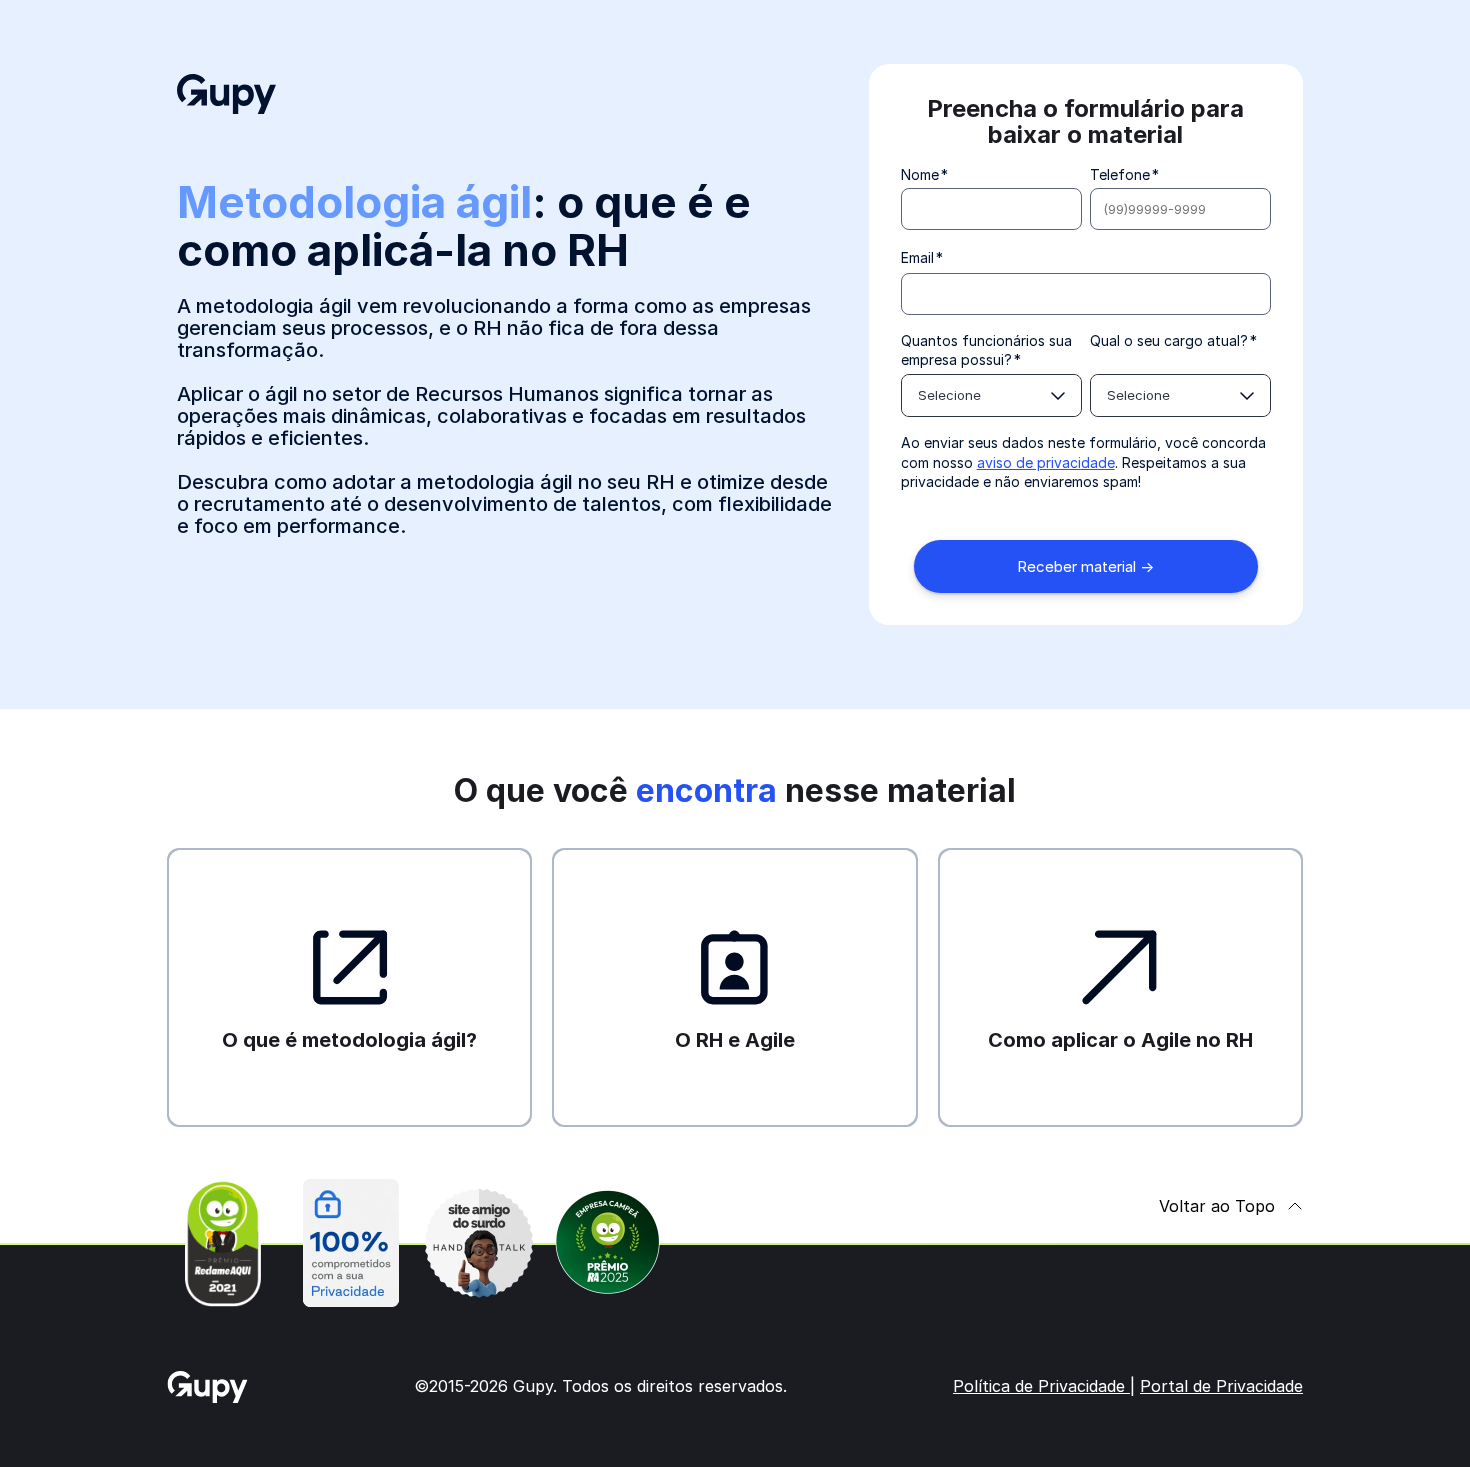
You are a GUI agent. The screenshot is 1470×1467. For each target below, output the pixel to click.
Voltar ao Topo (1217, 1206)
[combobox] (991, 395)
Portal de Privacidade (1221, 1386)
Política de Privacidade (1041, 1386)
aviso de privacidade (1046, 462)
